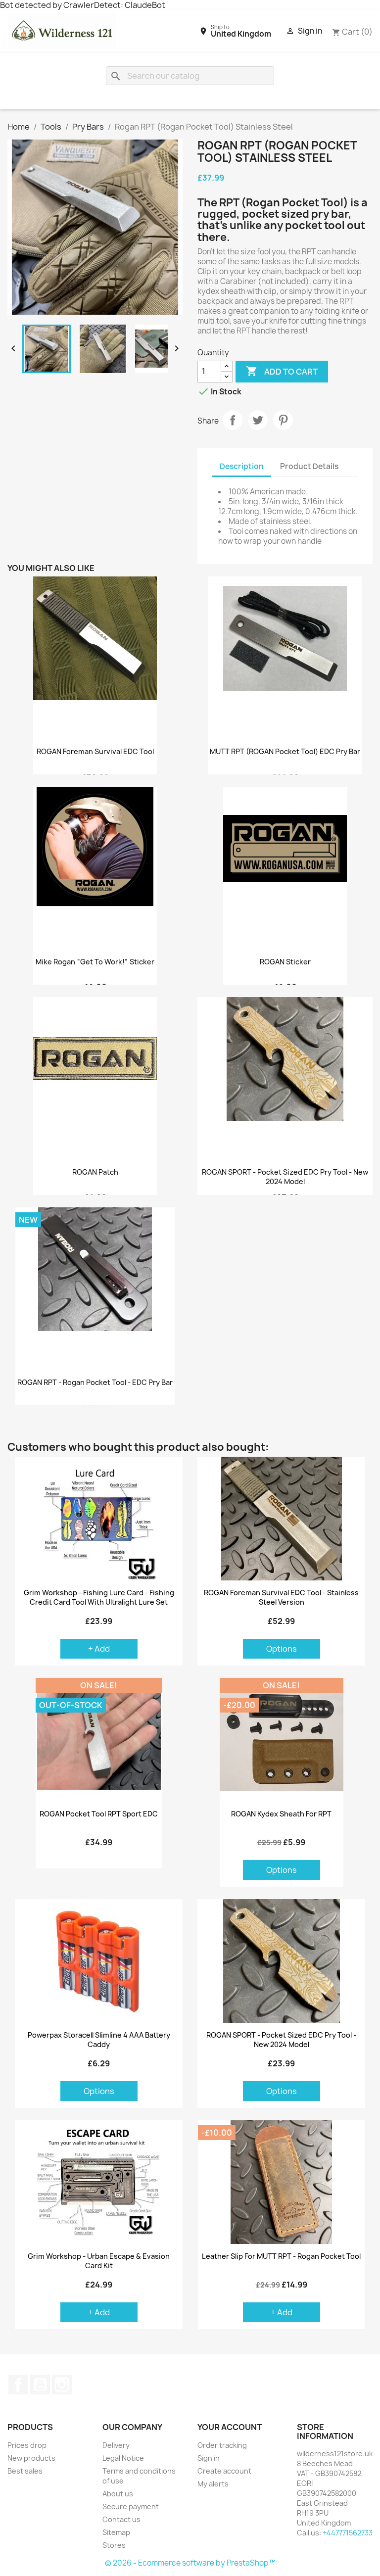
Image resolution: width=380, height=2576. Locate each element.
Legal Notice (123, 2458)
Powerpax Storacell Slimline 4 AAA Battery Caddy (99, 2040)
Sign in (209, 2458)
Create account (224, 2471)
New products (31, 2458)
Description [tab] (242, 466)
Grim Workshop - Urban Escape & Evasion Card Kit (99, 2261)
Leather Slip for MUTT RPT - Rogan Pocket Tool (281, 2256)
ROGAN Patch (95, 1172)
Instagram (62, 2385)
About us (118, 2494)
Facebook (18, 2385)
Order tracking (222, 2445)
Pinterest (283, 420)
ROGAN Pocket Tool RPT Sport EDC (99, 1814)
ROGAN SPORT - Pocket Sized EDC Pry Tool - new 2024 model (285, 1177)
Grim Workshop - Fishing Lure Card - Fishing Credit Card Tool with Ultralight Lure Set (99, 1597)
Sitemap (116, 2532)
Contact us (121, 2519)
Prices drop (27, 2445)
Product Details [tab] (309, 466)
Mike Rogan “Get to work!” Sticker (95, 962)
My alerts (213, 2484)
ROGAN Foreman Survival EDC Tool (95, 752)
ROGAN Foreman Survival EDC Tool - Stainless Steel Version (281, 1597)
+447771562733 (348, 2533)
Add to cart (282, 371)
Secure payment (131, 2506)
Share (233, 420)
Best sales (25, 2471)
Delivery (116, 2445)
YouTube (40, 2385)
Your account (230, 2427)
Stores (114, 2545)
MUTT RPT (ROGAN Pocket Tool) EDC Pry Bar (285, 752)
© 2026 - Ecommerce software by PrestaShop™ (190, 2563)
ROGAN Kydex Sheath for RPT (281, 1814)
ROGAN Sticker (285, 962)
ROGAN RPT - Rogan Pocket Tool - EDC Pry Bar (95, 1383)
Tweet (258, 420)
